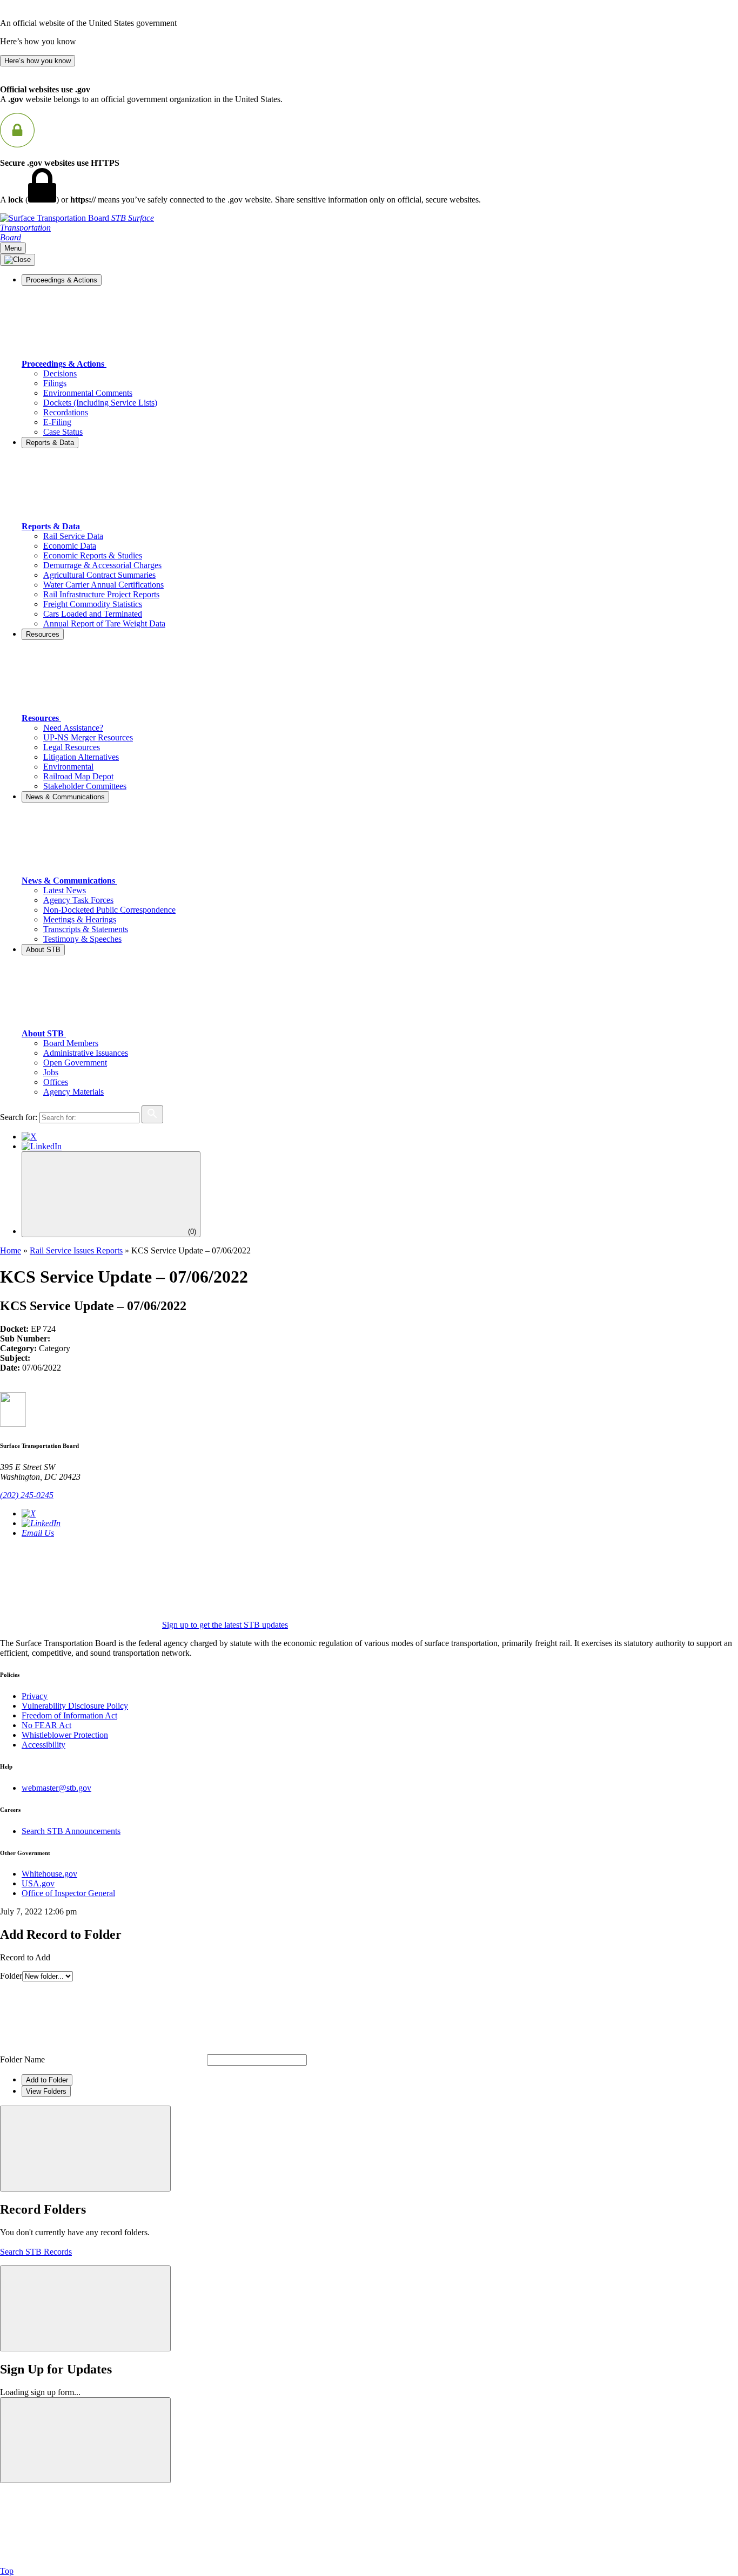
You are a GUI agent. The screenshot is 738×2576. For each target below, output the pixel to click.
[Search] (152, 1114)
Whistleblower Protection (65, 1735)
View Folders (46, 2091)
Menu (13, 248)
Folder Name (22, 2059)
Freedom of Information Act (69, 1715)
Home (11, 1250)
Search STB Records (36, 2252)
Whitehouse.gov (49, 1874)
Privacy (35, 1696)
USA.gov (38, 1883)
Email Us (38, 1533)
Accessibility (43, 1745)
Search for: (19, 1117)
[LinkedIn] (42, 1146)
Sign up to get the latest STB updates (225, 1625)
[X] (29, 1137)
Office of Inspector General (68, 1893)
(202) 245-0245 (27, 1495)
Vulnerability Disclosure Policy (75, 1706)
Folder (11, 1976)
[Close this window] (85, 2149)
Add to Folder (47, 2080)
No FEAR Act (46, 1725)
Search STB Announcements (71, 1831)
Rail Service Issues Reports (76, 1250)
